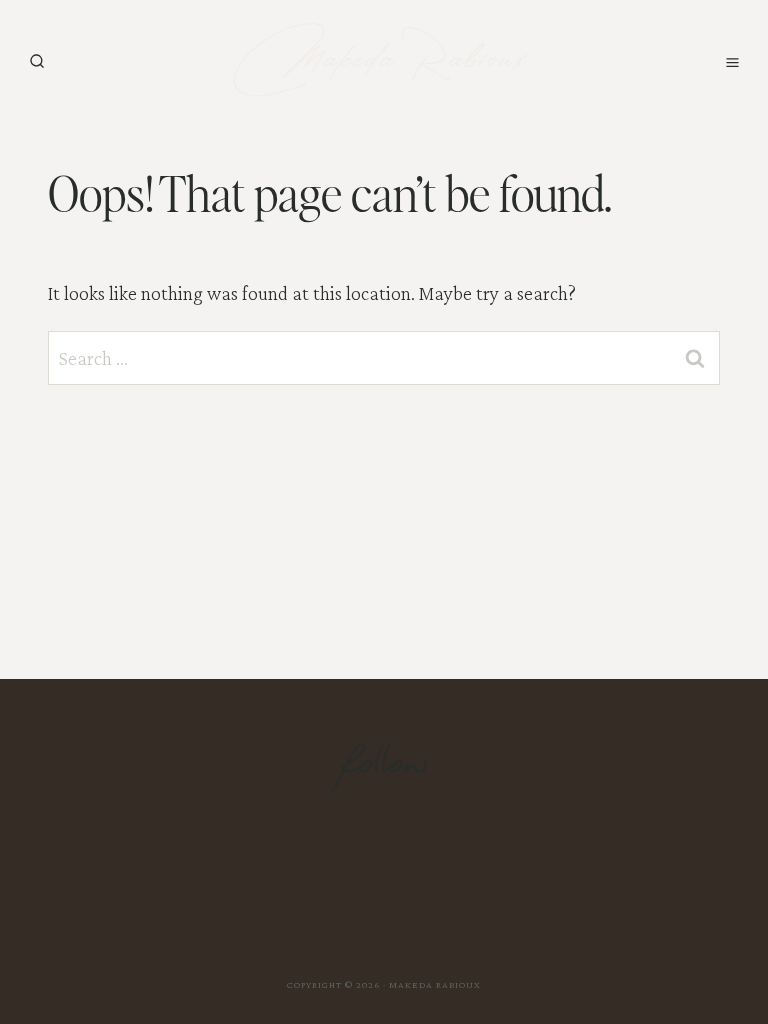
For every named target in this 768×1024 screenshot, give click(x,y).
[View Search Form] (37, 62)
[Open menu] (732, 62)
